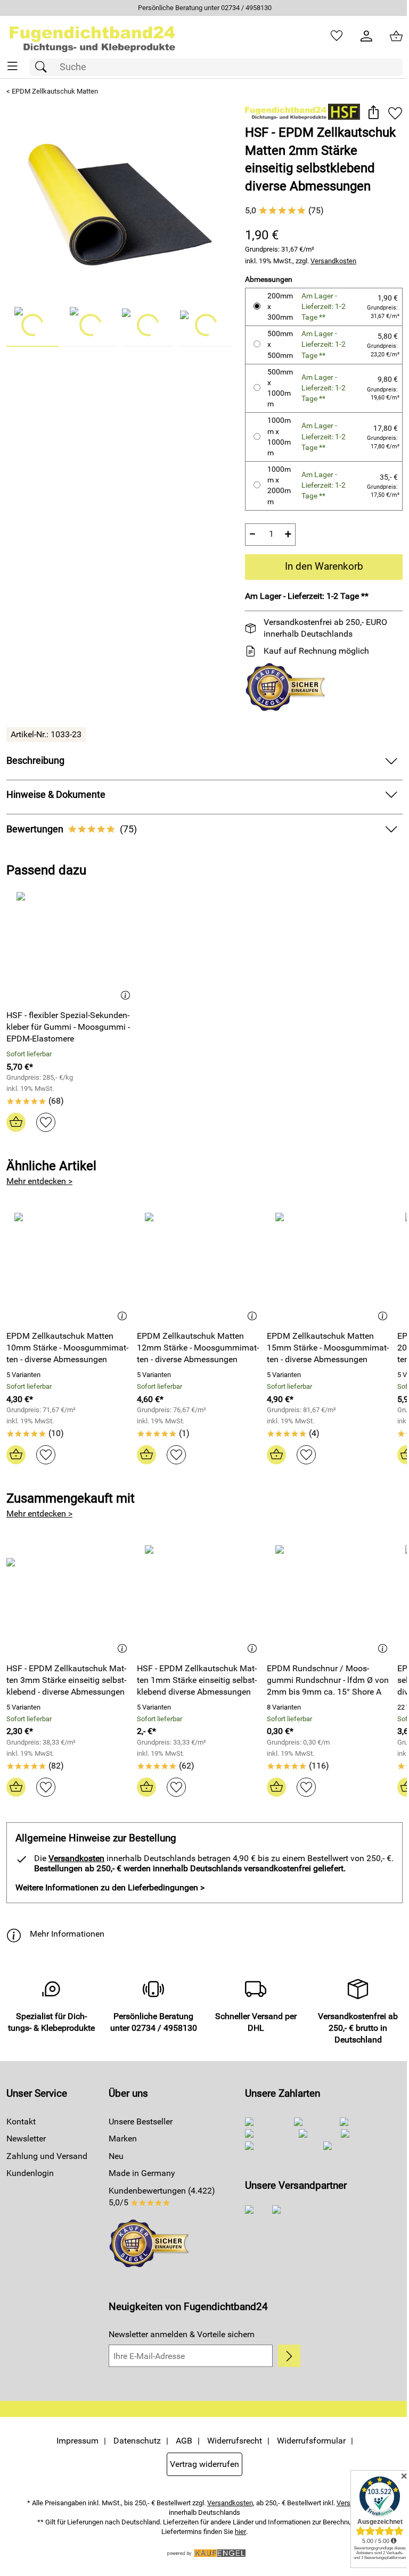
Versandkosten (329, 260)
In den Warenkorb (318, 566)
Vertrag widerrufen (201, 2464)
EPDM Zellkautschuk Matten (55, 91)
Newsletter (26, 2139)
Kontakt (21, 2121)
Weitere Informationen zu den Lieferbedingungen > (110, 1887)
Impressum (73, 2441)
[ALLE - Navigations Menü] (13, 66)
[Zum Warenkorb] (388, 36)
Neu (114, 2156)
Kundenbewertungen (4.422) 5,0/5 (160, 2196)
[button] (365, 113)
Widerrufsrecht (230, 2441)
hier (237, 2531)
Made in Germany (140, 2173)
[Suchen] (44, 67)
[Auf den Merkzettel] (387, 113)
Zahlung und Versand (47, 2156)
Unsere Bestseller (138, 2121)
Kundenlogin (30, 2173)
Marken (121, 2139)
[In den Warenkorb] (16, 1122)
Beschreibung (35, 761)
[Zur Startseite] (92, 36)
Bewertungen (72, 829)
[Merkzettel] (329, 36)
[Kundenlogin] (358, 36)
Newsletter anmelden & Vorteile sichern (179, 2334)
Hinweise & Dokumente (56, 794)
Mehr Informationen (67, 1934)
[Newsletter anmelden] (283, 2356)
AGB (180, 2441)
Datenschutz (133, 2441)
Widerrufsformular (307, 2441)
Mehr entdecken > (39, 1181)
